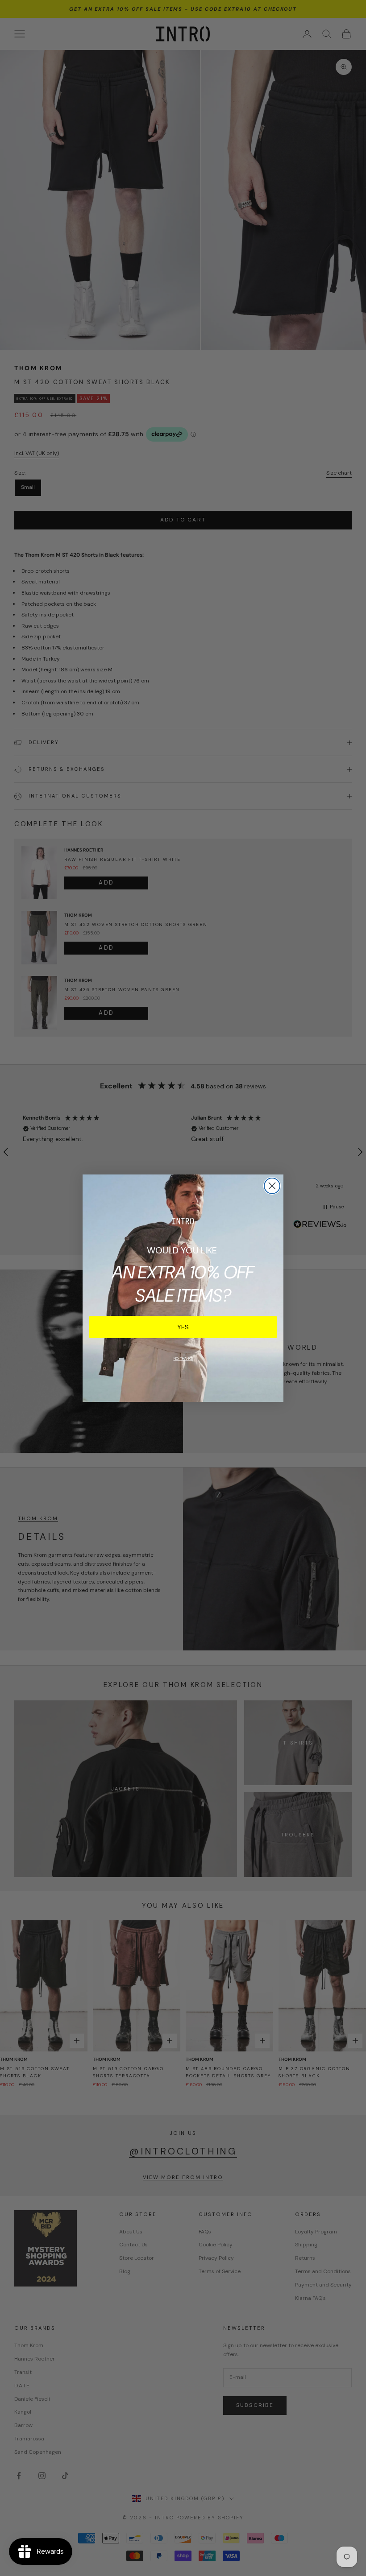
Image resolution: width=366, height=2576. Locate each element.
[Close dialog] (272, 1186)
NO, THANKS (183, 1358)
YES (183, 1327)
